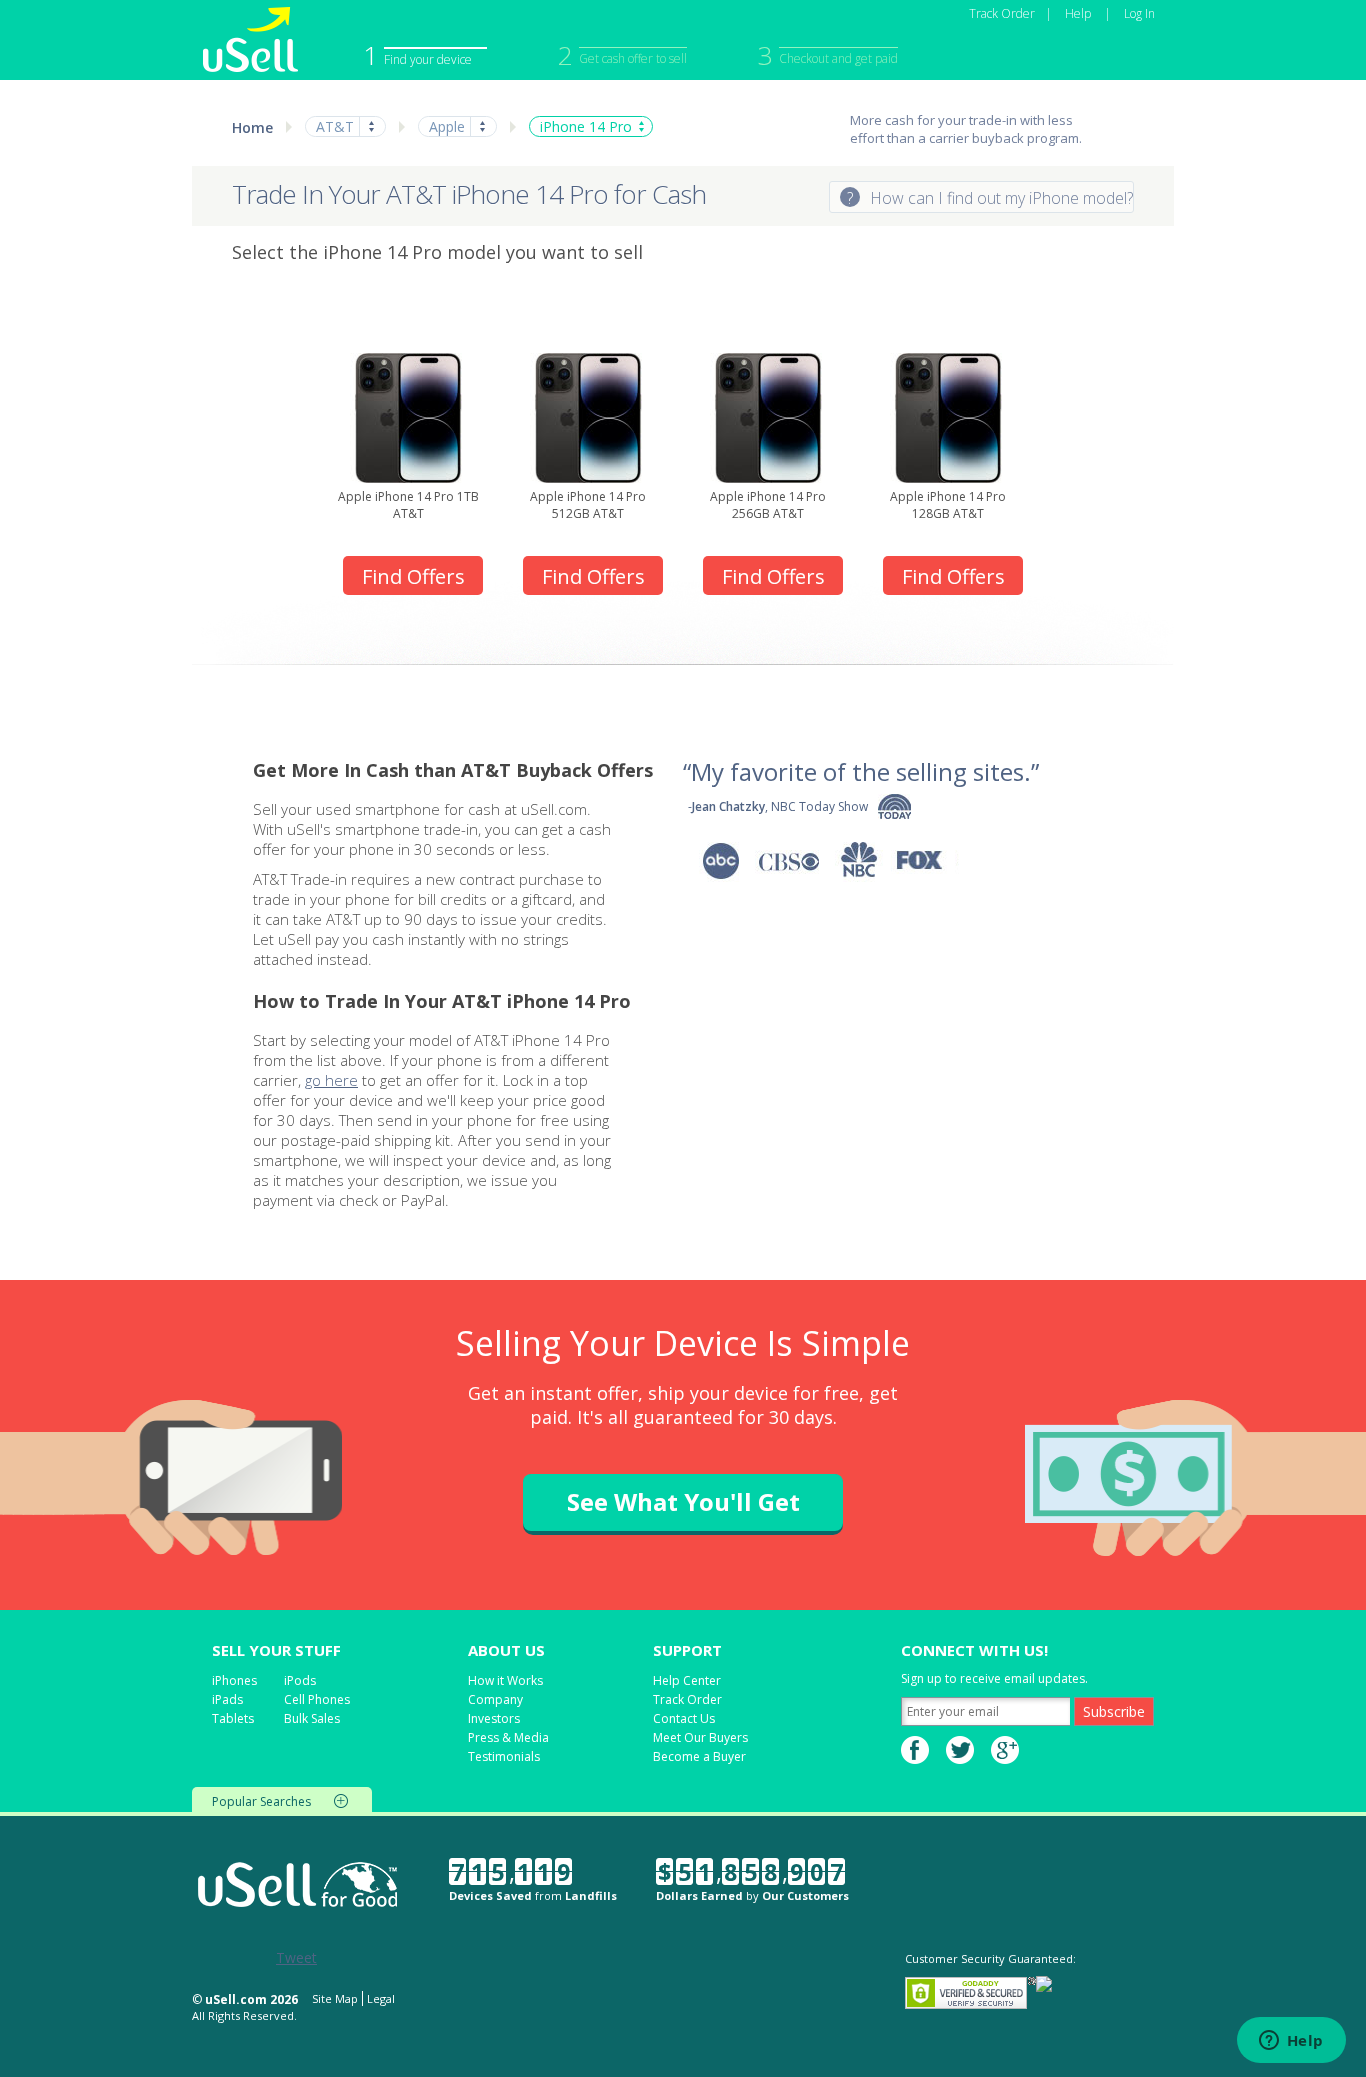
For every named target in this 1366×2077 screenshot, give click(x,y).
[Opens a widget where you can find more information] (1291, 2042)
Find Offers (413, 576)
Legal (381, 1998)
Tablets (233, 1718)
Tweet (296, 1957)
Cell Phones (317, 1699)
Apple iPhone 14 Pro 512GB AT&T (588, 505)
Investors (494, 1718)
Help (1078, 13)
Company (495, 1699)
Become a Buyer (699, 1756)
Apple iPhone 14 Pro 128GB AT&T (948, 505)
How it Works (505, 1680)
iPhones (234, 1680)
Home (252, 127)
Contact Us (684, 1718)
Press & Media (508, 1737)
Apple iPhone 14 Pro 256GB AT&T (768, 505)
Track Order (1002, 13)
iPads (227, 1699)
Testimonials (504, 1756)
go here (331, 1080)
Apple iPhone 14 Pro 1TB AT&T (408, 505)
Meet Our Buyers (700, 1737)
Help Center (687, 1680)
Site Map (335, 1998)
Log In (1139, 13)
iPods (300, 1680)
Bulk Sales (312, 1718)
